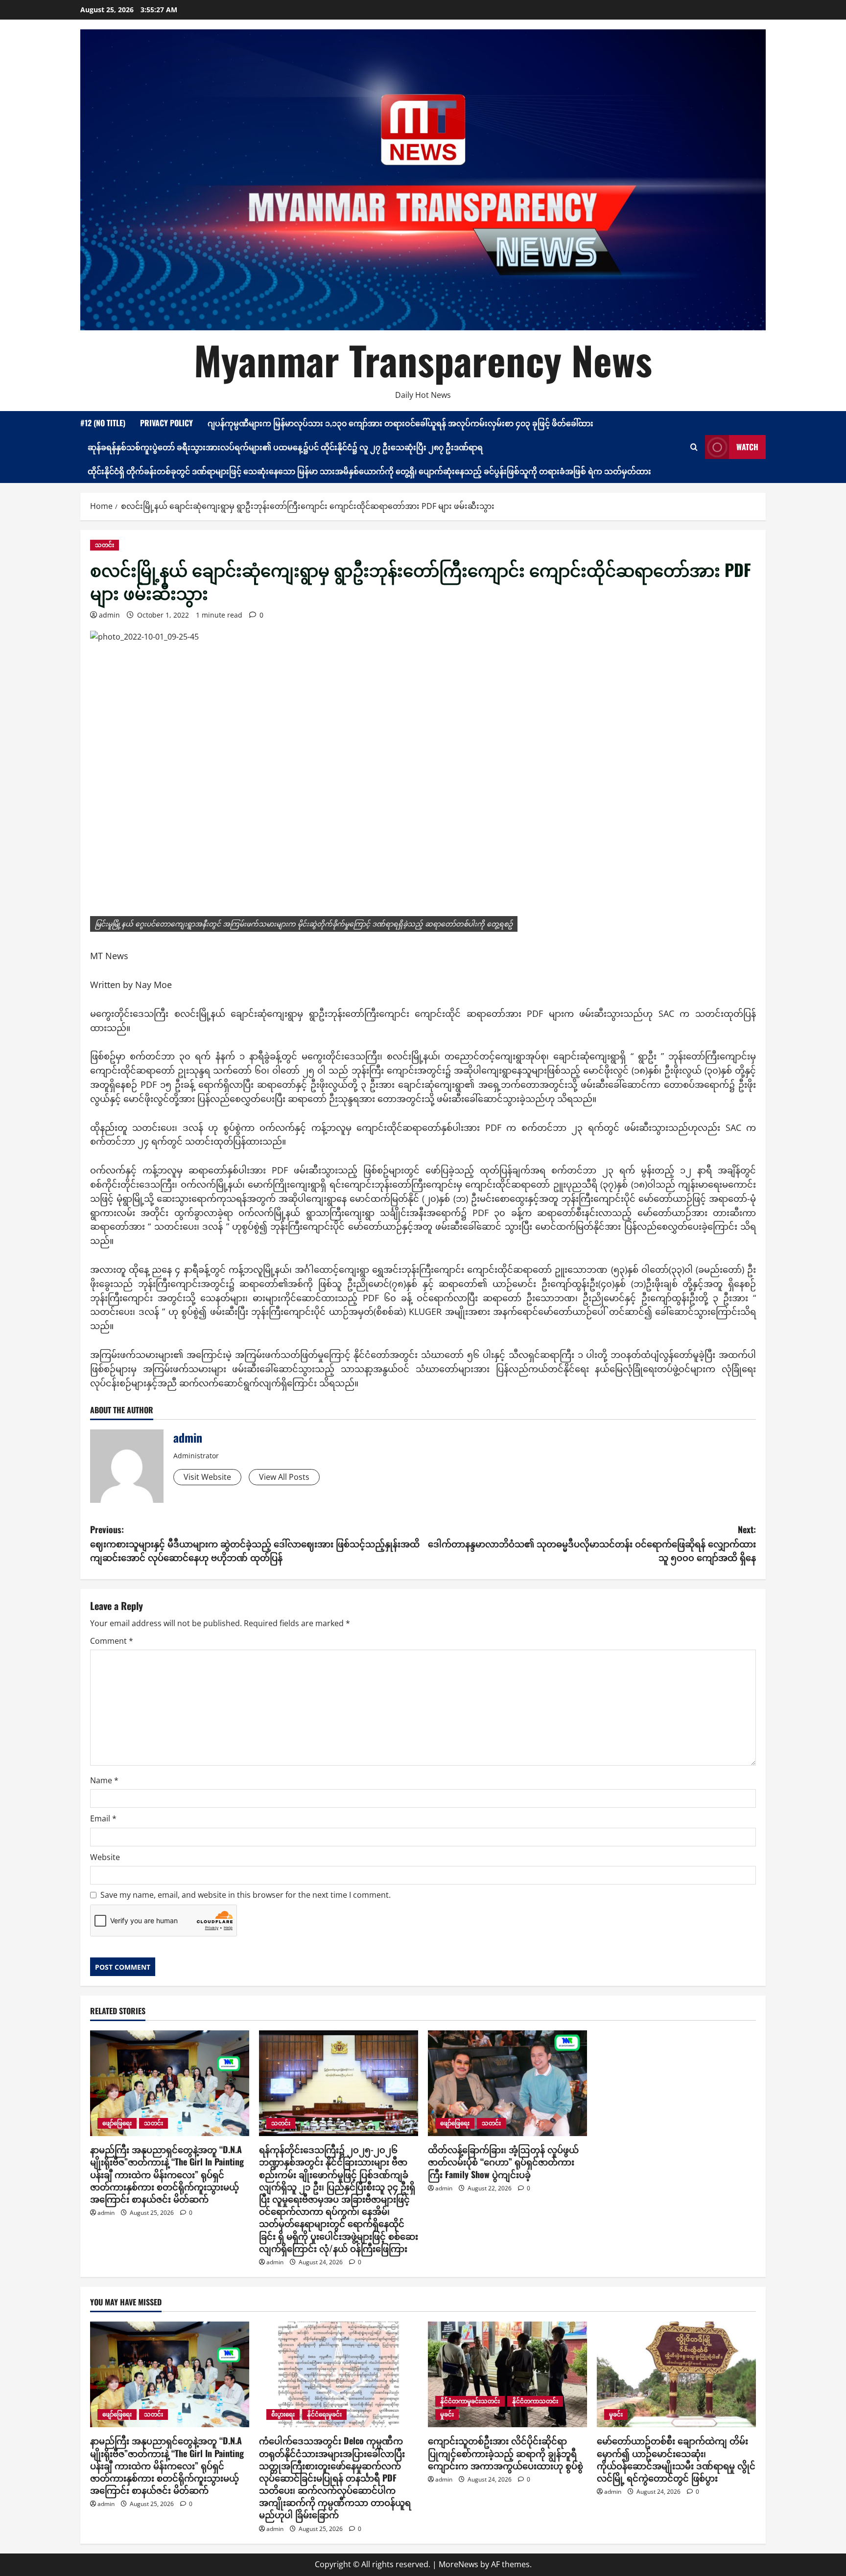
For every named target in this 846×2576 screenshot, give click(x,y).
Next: (592, 1543)
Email (103, 1818)
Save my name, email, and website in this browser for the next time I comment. (246, 1895)
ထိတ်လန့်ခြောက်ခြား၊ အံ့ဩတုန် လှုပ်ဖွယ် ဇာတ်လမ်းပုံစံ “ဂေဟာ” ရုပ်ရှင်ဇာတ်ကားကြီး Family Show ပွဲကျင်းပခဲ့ (503, 2162)
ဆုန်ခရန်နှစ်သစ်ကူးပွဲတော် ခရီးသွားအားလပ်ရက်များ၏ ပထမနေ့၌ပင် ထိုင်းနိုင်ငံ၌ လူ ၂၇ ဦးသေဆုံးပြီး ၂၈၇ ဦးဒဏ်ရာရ (285, 447)
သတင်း (105, 545)
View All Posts (284, 1477)
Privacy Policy (166, 423)
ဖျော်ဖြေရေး (117, 2123)
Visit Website (207, 1477)
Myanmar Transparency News (423, 360)
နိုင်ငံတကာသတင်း (535, 2401)
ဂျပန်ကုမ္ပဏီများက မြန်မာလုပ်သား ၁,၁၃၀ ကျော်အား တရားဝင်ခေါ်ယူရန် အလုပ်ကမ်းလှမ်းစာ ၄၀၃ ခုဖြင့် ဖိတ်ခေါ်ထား (400, 423)
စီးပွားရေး (283, 2414)
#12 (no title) (103, 423)
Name (104, 1780)
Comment (112, 1641)
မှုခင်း (447, 2414)
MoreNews (458, 2564)
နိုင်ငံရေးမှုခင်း (324, 2414)
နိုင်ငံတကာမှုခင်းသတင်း (470, 2401)
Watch (747, 447)
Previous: (255, 1543)
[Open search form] (694, 447)
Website (105, 1857)
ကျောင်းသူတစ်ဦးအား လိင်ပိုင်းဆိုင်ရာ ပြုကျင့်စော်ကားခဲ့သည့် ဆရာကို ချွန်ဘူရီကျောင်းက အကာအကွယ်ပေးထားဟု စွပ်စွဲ (505, 2453)
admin (109, 615)
